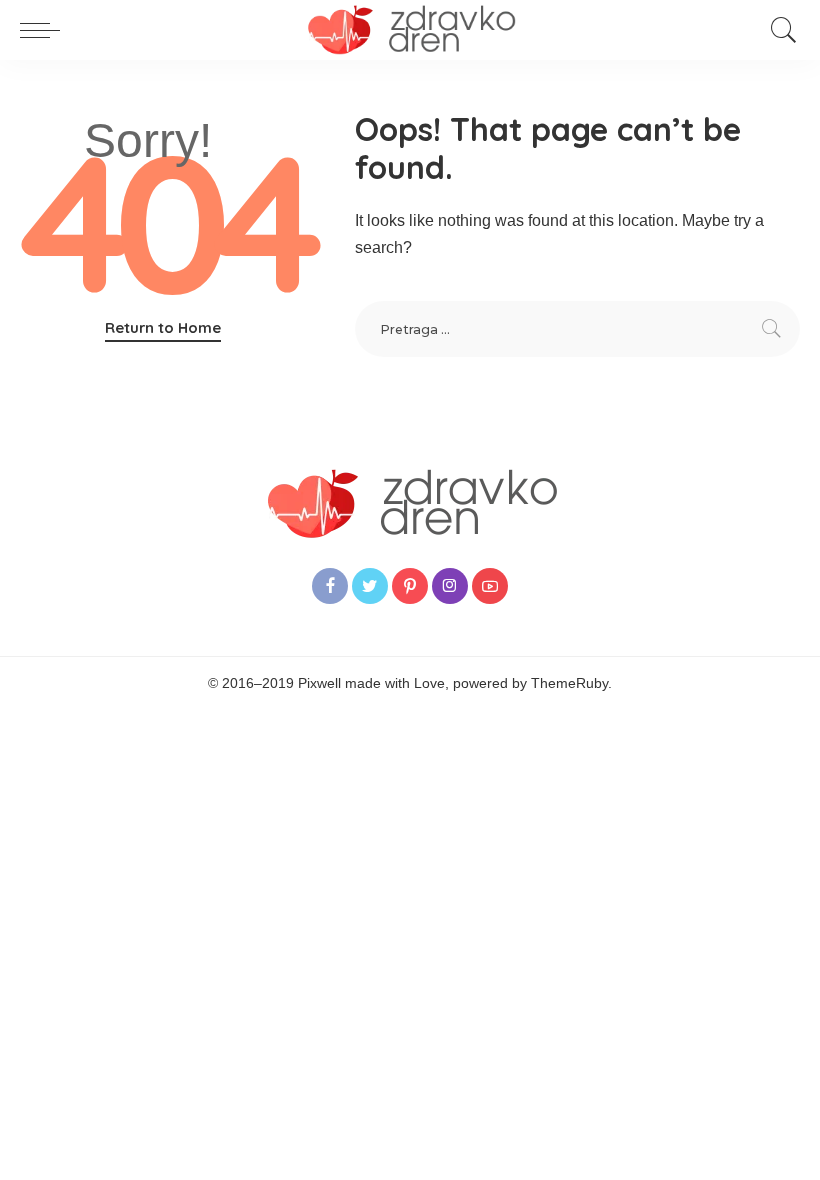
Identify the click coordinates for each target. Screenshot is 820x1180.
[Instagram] (450, 586)
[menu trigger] (45, 30)
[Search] (779, 30)
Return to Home (163, 327)
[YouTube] (490, 586)
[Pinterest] (410, 586)
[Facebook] (330, 586)
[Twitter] (370, 586)
